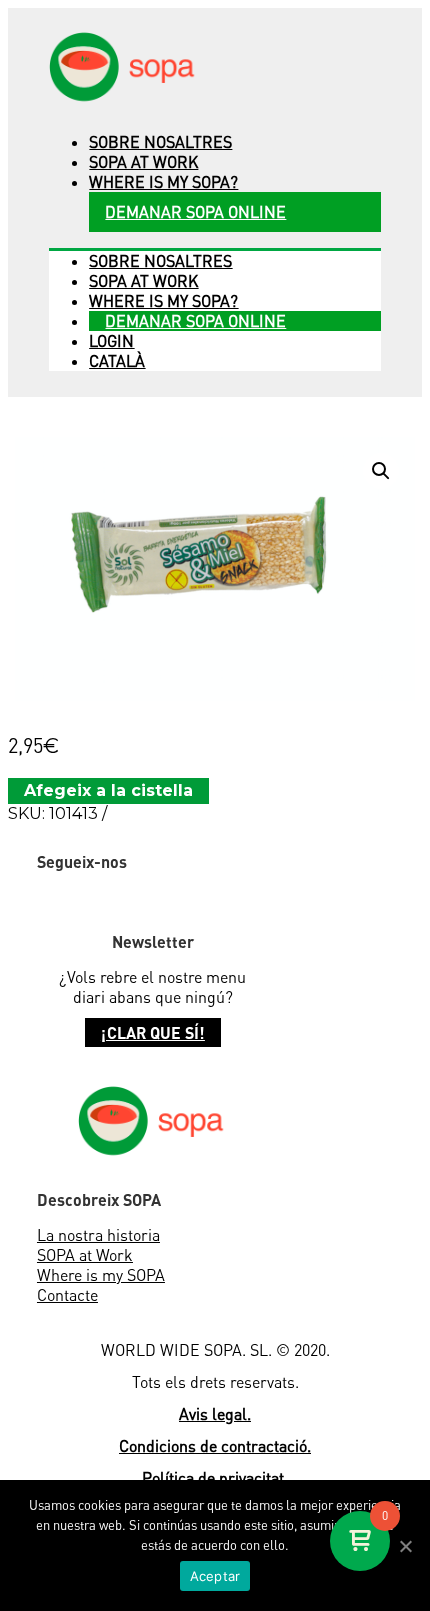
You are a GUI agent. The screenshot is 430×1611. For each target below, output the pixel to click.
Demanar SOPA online (195, 212)
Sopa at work (143, 162)
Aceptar (215, 1576)
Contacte (67, 1295)
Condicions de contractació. (215, 1446)
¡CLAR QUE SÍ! (153, 1032)
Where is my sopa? (163, 182)
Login (111, 341)
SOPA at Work (85, 1255)
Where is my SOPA (101, 1275)
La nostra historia (98, 1235)
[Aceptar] (405, 1546)
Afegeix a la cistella (108, 790)
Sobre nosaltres (160, 142)
